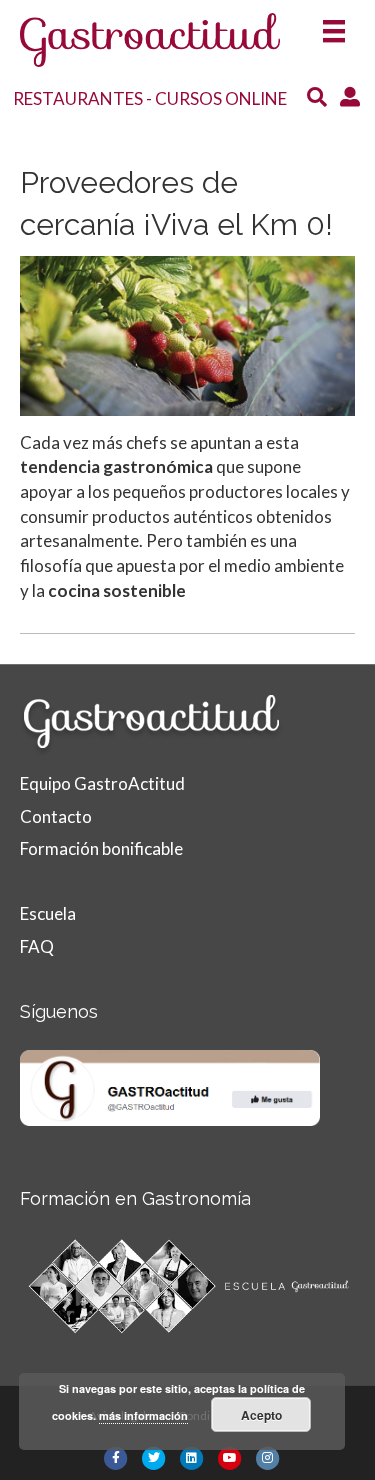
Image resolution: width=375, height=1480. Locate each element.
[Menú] (334, 25)
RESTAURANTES (78, 98)
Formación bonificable (101, 848)
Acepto (261, 1415)
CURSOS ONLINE (221, 98)
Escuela (48, 913)
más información (143, 1415)
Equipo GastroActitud (102, 783)
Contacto (56, 816)
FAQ (37, 946)
